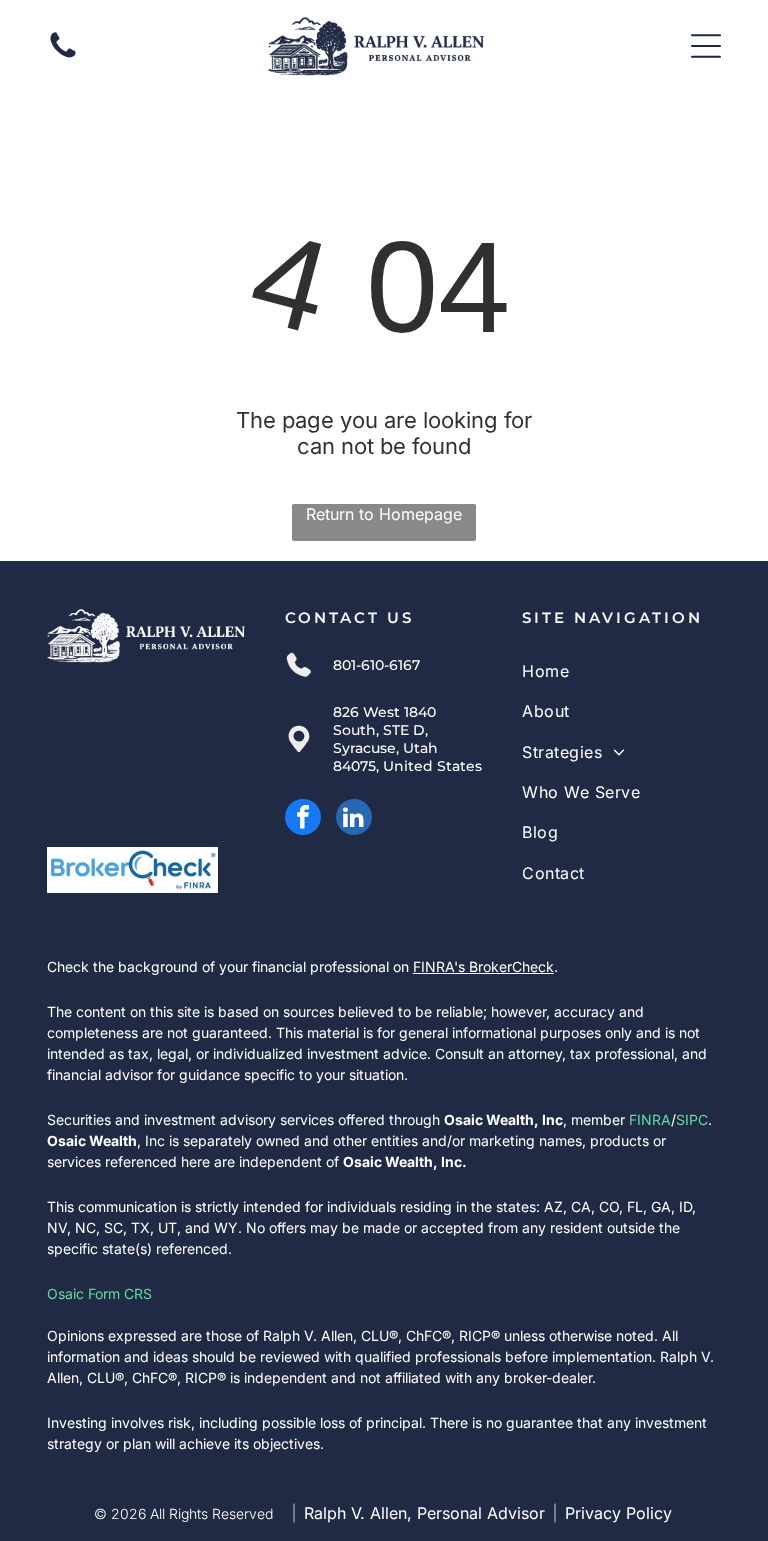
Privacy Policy (618, 1513)
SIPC (692, 1119)
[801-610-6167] (63, 56)
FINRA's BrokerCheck (483, 966)
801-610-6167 (376, 665)
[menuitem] (621, 671)
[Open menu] (706, 46)
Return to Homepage (384, 514)
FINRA (650, 1119)
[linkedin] (354, 819)
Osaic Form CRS (99, 1293)
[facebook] (303, 819)
